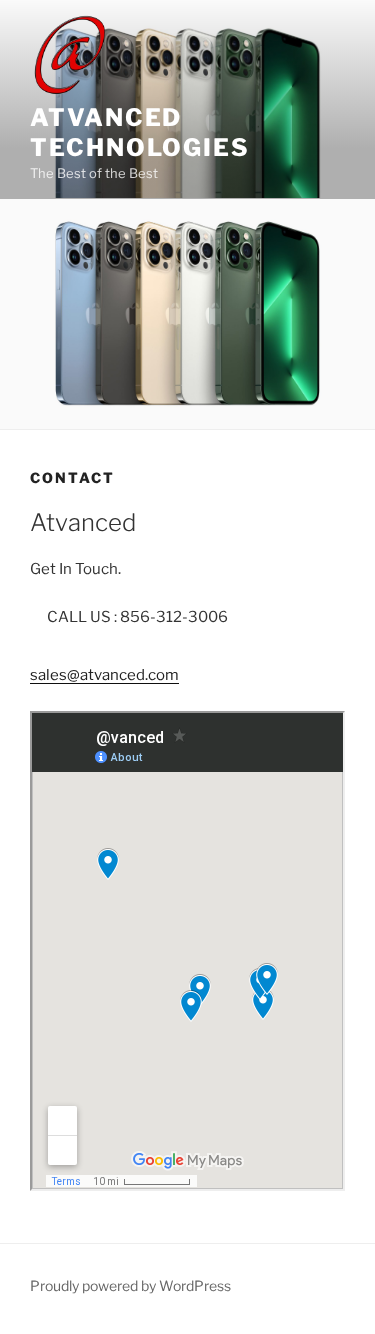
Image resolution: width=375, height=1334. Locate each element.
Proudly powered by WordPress (130, 1285)
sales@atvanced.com (104, 675)
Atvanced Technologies (140, 132)
